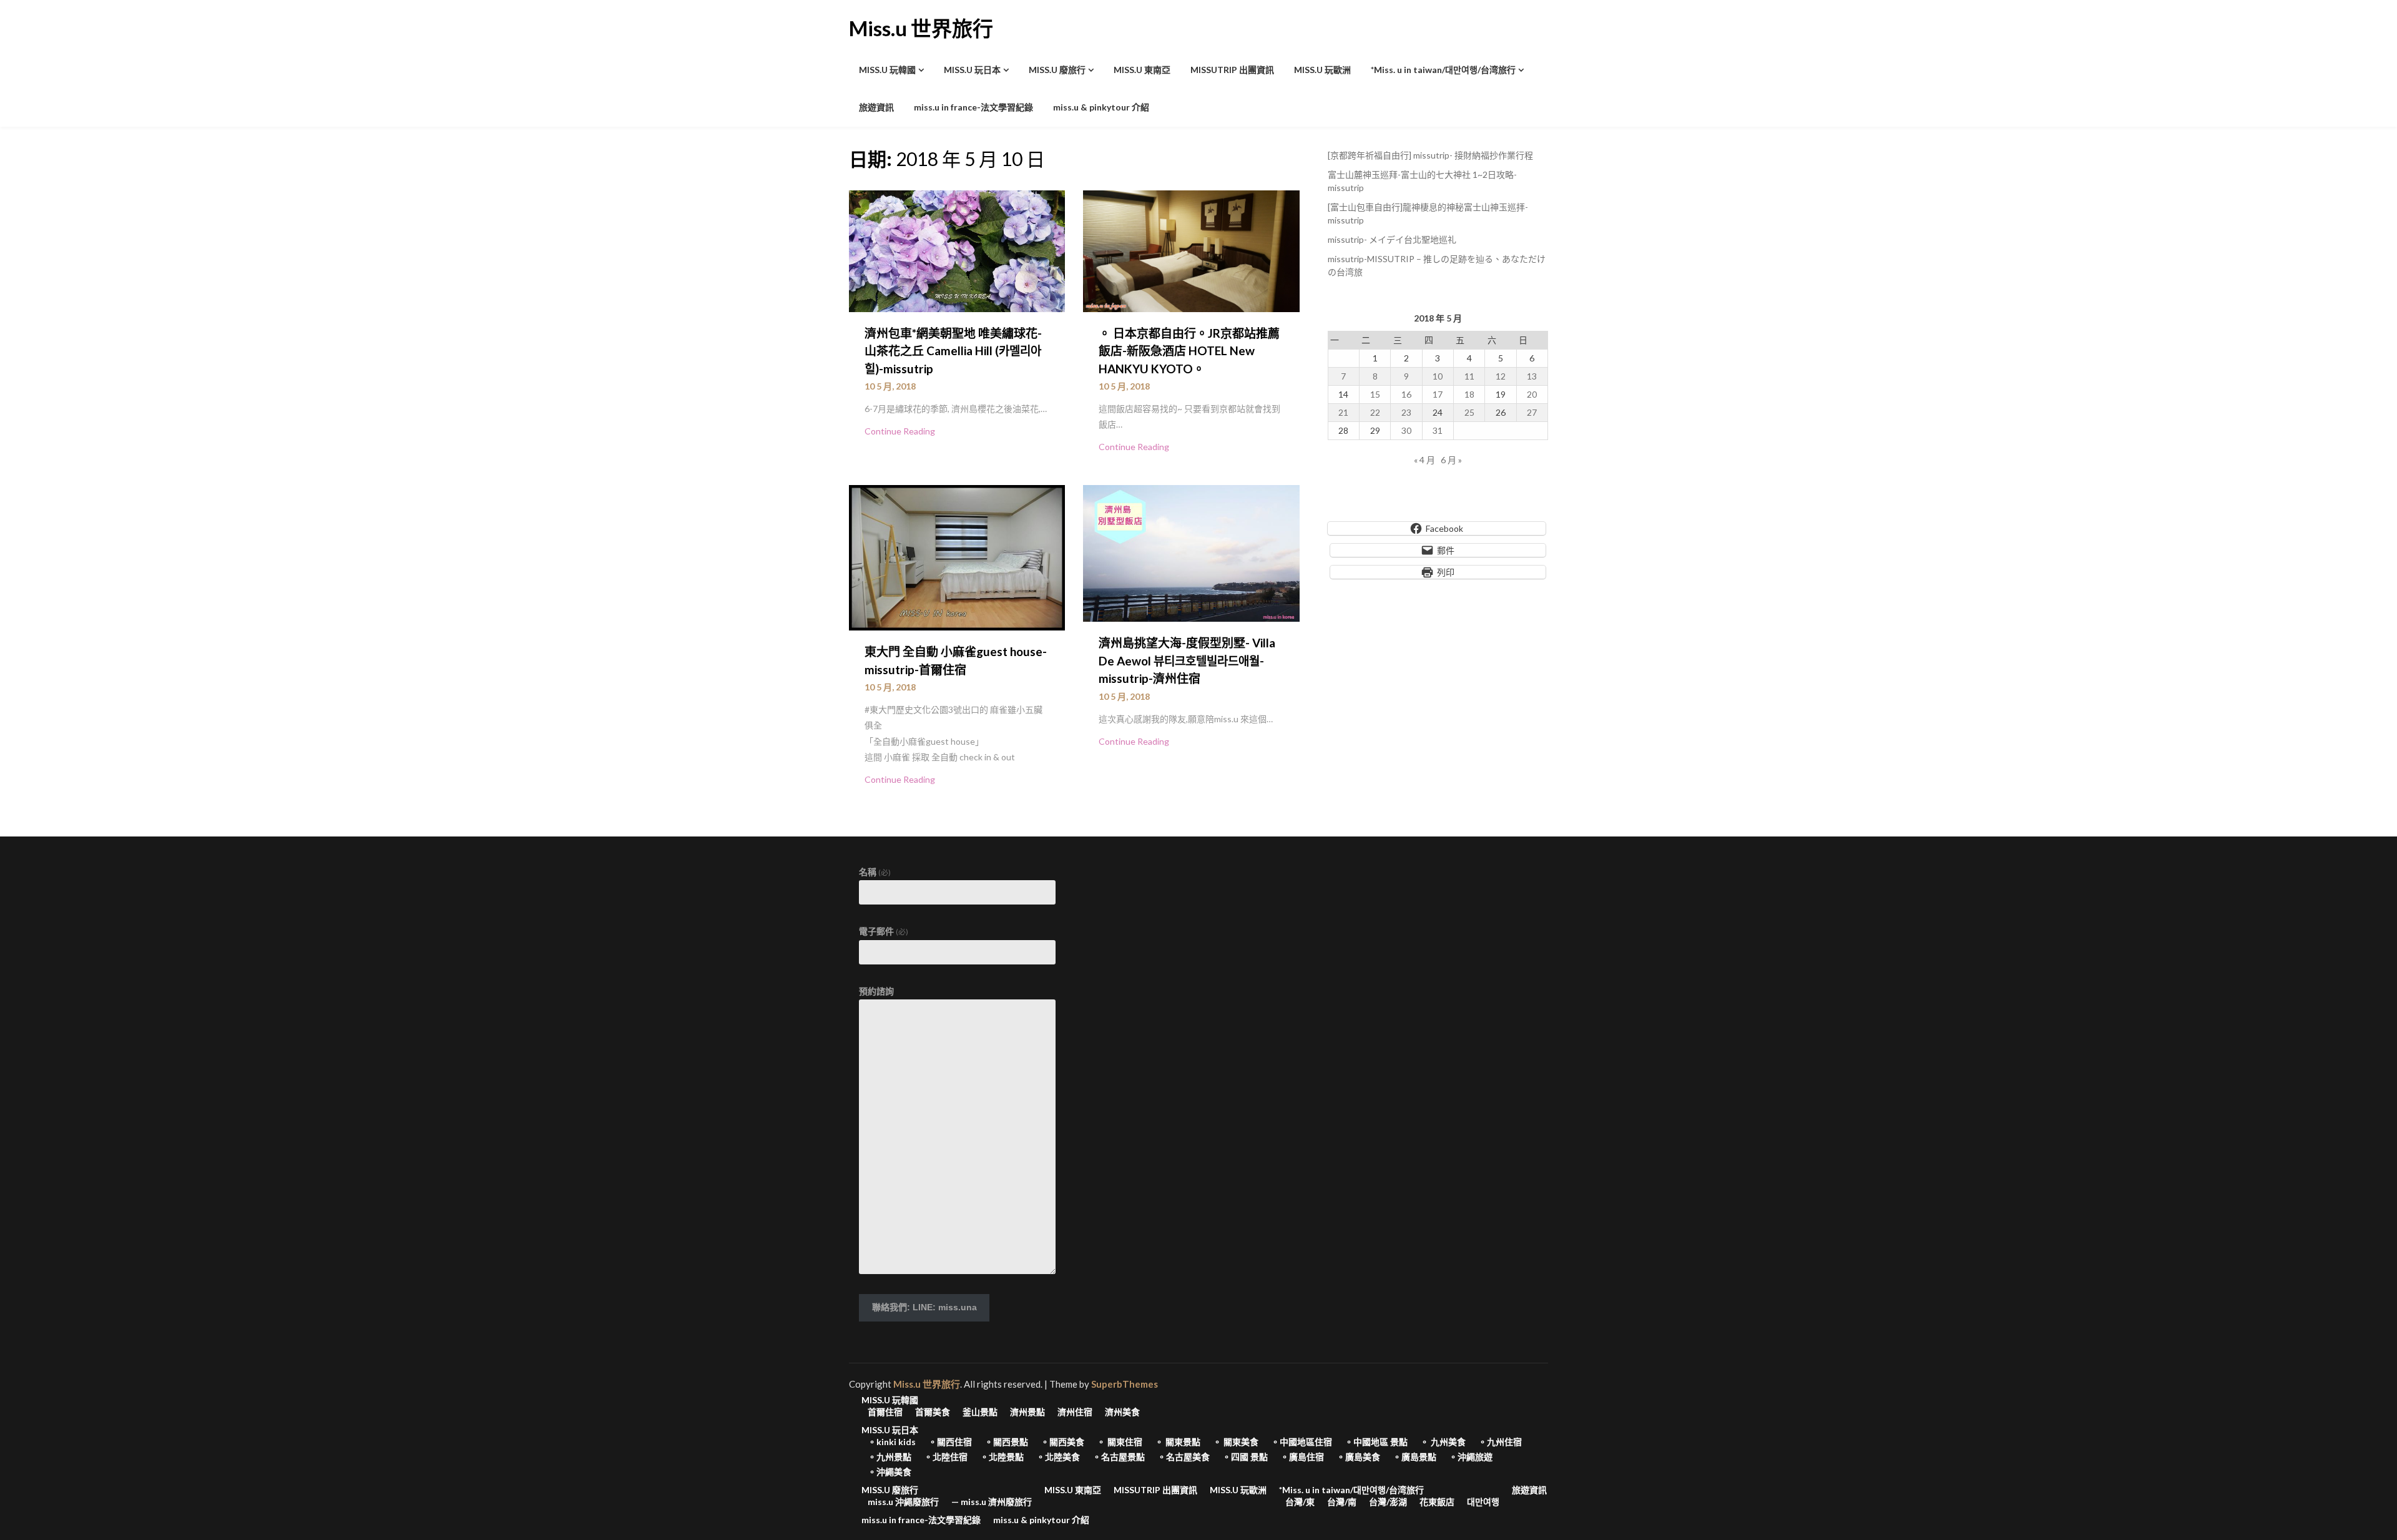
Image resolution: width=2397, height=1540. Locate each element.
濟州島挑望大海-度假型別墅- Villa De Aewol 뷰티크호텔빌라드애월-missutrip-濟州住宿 (1187, 660)
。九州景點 (890, 1457)
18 (1469, 394)
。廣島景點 (1414, 1457)
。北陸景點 (1002, 1457)
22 (1375, 412)
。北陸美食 (1058, 1457)
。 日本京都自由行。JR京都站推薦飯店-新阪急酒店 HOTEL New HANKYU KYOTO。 (1189, 351)
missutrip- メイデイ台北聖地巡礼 (1392, 239)
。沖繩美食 (890, 1472)
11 (1469, 376)
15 (1375, 394)
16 (1406, 394)
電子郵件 (884, 931)
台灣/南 (1342, 1502)
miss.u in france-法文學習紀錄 (973, 107)
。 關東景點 (1178, 1442)
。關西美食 (1062, 1442)
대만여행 (1483, 1502)
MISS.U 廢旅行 (1057, 70)
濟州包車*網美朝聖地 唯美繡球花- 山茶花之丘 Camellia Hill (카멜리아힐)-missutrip (953, 351)
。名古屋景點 (1119, 1457)
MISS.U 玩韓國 (887, 70)
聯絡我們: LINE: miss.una (924, 1307)
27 (1532, 412)
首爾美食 (933, 1412)
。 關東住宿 (1120, 1442)
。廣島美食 (1358, 1457)
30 (1406, 430)
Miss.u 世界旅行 (921, 28)
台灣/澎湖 (1388, 1502)
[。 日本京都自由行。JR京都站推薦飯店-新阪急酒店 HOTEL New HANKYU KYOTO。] (1191, 250)
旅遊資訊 (876, 107)
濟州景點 (1027, 1412)
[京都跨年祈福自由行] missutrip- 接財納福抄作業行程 (1430, 155)
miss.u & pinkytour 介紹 (1101, 107)
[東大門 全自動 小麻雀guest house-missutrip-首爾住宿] (957, 556)
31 (1438, 430)
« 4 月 (1424, 460)
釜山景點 (980, 1412)
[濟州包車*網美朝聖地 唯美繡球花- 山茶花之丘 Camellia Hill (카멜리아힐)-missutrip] (957, 250)
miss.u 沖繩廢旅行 (903, 1502)
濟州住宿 (1075, 1412)
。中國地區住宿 (1301, 1442)
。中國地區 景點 (1376, 1442)
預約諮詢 (876, 991)
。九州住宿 (1500, 1442)
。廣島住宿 (1302, 1457)
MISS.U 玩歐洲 (1322, 70)
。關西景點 (1006, 1442)
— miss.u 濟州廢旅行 (992, 1502)
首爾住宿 (885, 1412)
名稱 (875, 872)
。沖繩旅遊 (1471, 1457)
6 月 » (1451, 460)
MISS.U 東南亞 (1142, 70)
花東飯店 (1437, 1502)
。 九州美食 (1443, 1442)
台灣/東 (1300, 1502)
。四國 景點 (1245, 1457)
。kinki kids (892, 1442)
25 (1469, 412)
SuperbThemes (1125, 1384)
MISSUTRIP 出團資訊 (1232, 70)
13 (1532, 376)
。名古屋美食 (1184, 1457)
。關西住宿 (950, 1442)
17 (1438, 394)
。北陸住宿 (946, 1457)
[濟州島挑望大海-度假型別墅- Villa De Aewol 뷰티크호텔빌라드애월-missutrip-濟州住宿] (1191, 552)
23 (1406, 412)
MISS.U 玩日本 (972, 70)
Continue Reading (900, 431)
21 (1343, 412)
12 (1501, 376)
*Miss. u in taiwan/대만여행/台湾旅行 (1443, 70)
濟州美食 (1122, 1412)
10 (1438, 376)
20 (1532, 394)
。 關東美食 (1236, 1442)
